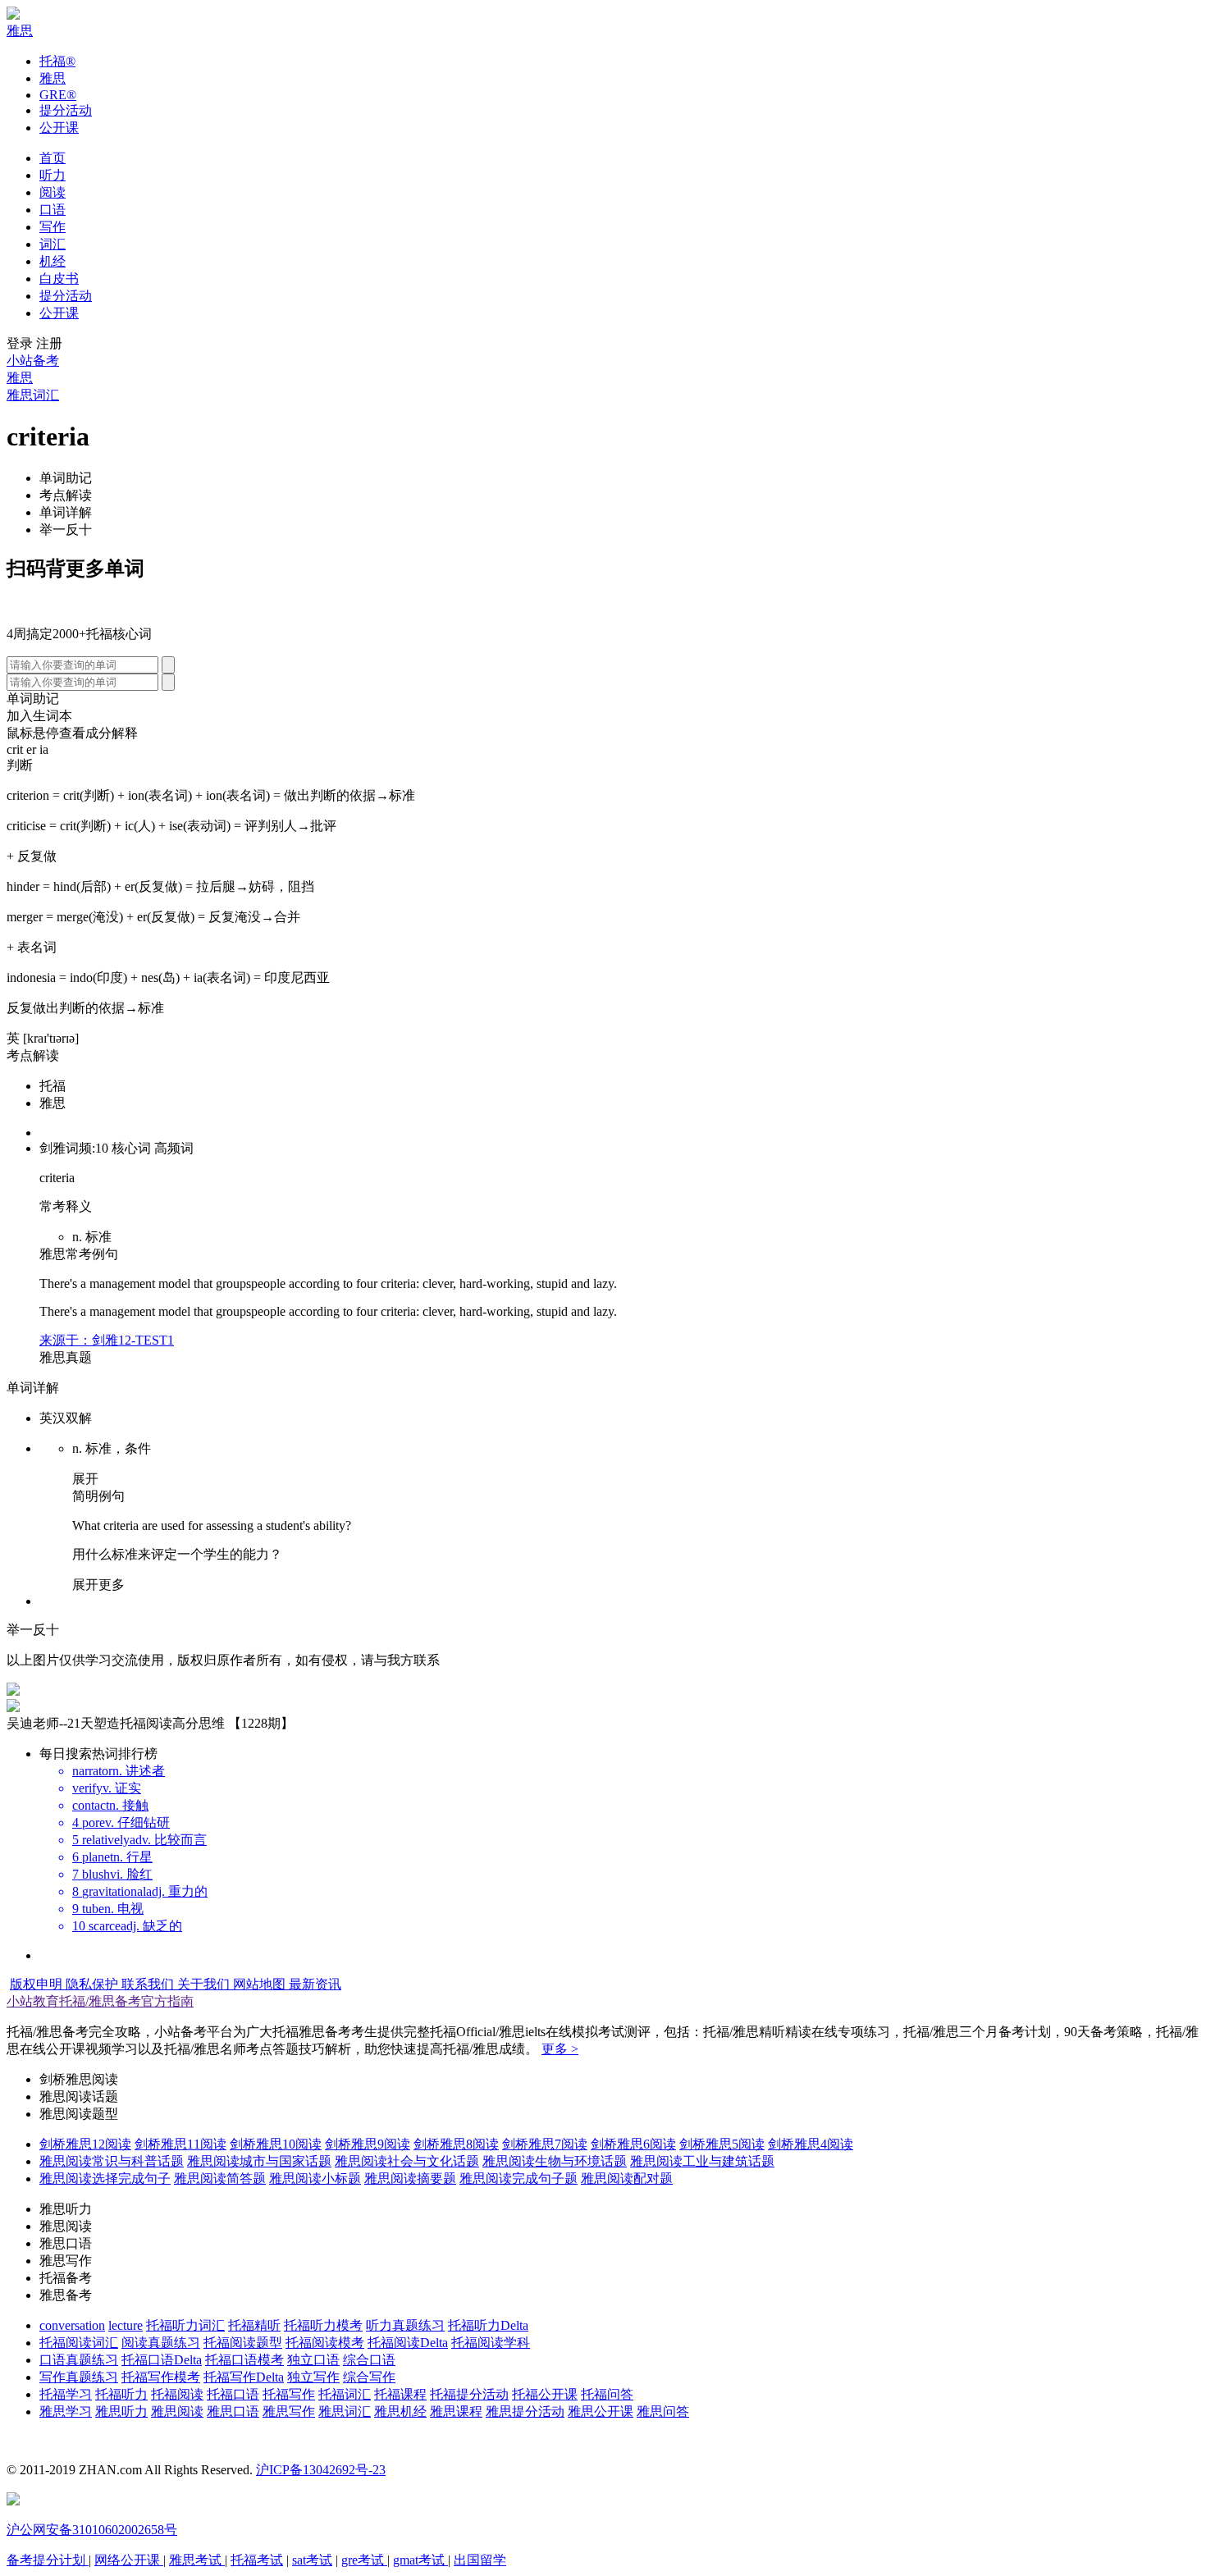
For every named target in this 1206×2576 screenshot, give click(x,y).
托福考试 (257, 2560)
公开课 (59, 128)
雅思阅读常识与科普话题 (112, 2161)
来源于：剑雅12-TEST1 (107, 1340)
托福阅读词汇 (79, 2343)
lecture (126, 2325)
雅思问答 (663, 2412)
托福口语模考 (244, 2360)
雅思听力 (121, 2412)
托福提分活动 (469, 2394)
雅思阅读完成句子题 (518, 2179)
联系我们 (149, 1984)
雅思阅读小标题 (315, 2179)
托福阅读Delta (408, 2343)
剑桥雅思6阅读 (633, 2144)
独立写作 (313, 2377)
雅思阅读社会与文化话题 (407, 2161)
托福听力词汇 (185, 2325)
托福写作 (289, 2394)
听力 (53, 175)
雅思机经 (400, 2412)
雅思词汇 (33, 395)
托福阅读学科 (491, 2343)
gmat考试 (420, 2560)
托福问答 (607, 2394)
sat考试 (312, 2560)
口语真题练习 (79, 2360)
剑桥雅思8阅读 (456, 2144)
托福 (57, 61)
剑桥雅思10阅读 (276, 2144)
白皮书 (59, 279)
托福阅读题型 (243, 2343)
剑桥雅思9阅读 (368, 2144)
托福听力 (121, 2394)
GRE (58, 95)
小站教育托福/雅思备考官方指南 (100, 2001)
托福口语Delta (162, 2360)
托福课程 (400, 2394)
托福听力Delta (488, 2325)
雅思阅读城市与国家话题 (259, 2161)
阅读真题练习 (161, 2343)
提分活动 (66, 110)
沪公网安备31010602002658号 (92, 2530)
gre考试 (364, 2560)
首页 (53, 158)
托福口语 (233, 2394)
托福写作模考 (161, 2377)
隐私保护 (94, 1984)
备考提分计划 (48, 2560)
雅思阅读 (177, 2412)
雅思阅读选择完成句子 (105, 2179)
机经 (53, 261)
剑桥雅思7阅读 (545, 2144)
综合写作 (369, 2377)
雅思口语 (233, 2412)
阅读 (53, 192)
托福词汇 (345, 2394)
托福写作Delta (244, 2377)
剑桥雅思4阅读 (811, 2144)
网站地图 (261, 1984)
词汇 (53, 244)
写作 (53, 227)
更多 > (560, 2049)
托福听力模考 (323, 2325)
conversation (72, 2325)
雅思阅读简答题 (220, 2179)
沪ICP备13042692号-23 (321, 2470)
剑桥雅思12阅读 (85, 2144)
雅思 (20, 31)
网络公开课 (129, 2560)
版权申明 (38, 1984)
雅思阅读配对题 (627, 2179)
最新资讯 (315, 1984)
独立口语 (313, 2360)
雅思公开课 (601, 2412)
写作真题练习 (79, 2377)
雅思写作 (289, 2412)
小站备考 (33, 361)
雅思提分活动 (525, 2412)
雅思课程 (456, 2412)
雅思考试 (197, 2560)
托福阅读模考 (325, 2343)
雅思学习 (66, 2412)
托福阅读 (177, 2394)
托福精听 (254, 2325)
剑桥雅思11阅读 (180, 2144)
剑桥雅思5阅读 (722, 2144)
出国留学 (480, 2560)
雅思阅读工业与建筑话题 (702, 2161)
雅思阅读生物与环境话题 (555, 2161)
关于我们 (205, 1984)
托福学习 (66, 2394)
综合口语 (369, 2360)
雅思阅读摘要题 (410, 2179)
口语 (53, 210)
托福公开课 (545, 2394)
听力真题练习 (405, 2325)
